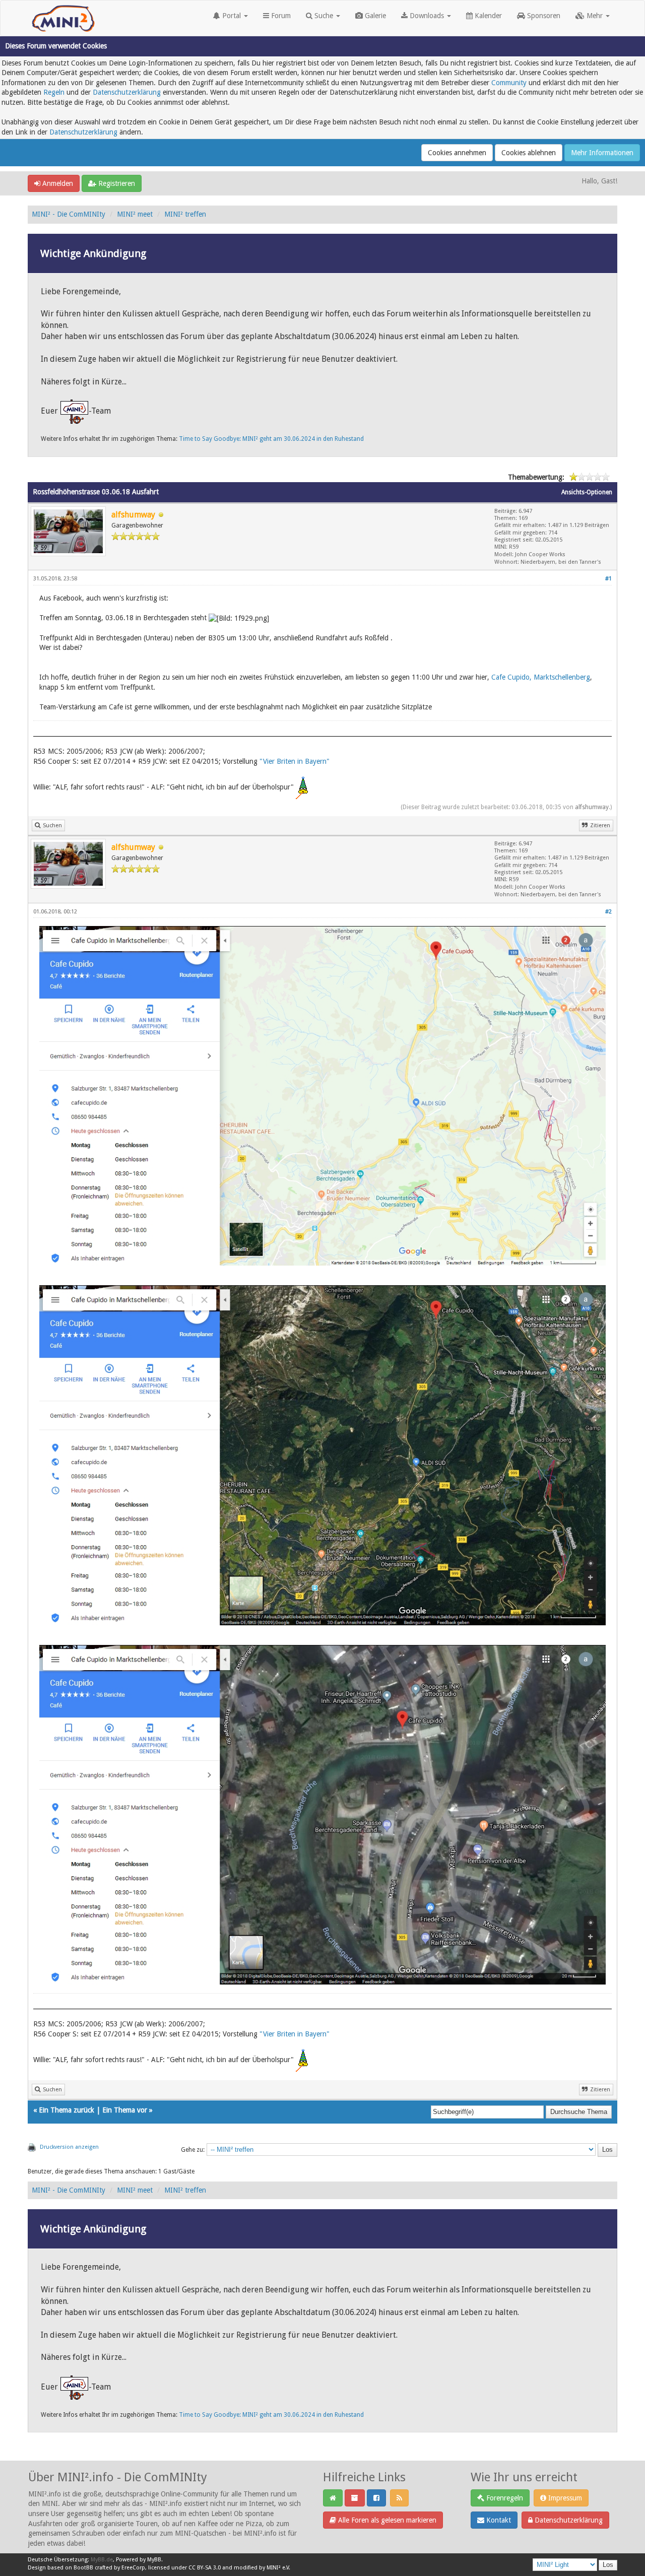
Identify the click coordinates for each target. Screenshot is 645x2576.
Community (509, 83)
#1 (608, 579)
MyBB (154, 2560)
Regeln (54, 92)
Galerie (374, 16)
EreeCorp (133, 2568)
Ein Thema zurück (67, 2110)
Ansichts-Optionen (587, 492)
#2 (608, 912)
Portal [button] (232, 16)
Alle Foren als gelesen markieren (386, 2520)
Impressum (564, 2498)
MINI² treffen (185, 214)
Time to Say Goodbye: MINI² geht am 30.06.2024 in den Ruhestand (271, 439)
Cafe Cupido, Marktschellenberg (541, 677)
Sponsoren (543, 16)
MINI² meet (135, 214)
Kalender (487, 16)
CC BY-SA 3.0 (205, 2568)
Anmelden (57, 183)
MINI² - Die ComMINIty (69, 214)
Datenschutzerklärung (127, 92)
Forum (280, 16)
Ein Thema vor (125, 2110)
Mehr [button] (595, 16)
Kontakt (498, 2520)
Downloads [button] (427, 16)
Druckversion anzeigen (69, 2147)
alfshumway (592, 807)
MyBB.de (102, 2560)
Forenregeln (504, 2498)
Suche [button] (324, 16)
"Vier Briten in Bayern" (295, 761)
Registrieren (116, 183)
